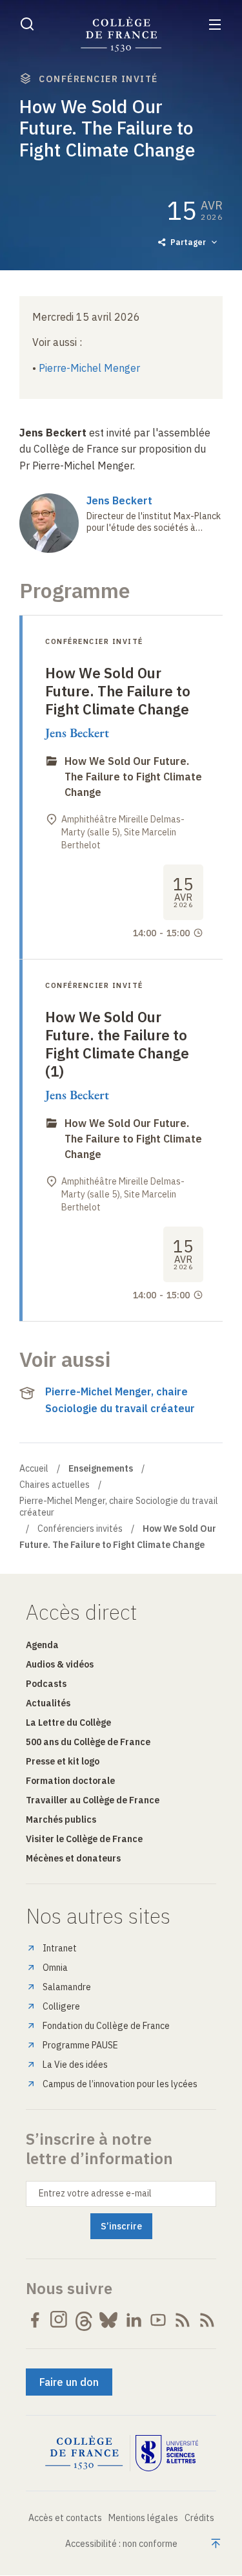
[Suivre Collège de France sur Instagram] (59, 2320)
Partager (188, 242)
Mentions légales (143, 2518)
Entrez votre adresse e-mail (95, 2193)
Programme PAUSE (80, 2045)
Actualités (48, 1703)
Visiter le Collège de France (84, 1839)
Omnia (55, 1968)
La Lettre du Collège (68, 1723)
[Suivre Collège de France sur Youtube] (158, 2320)
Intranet (60, 1948)
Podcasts (46, 1684)
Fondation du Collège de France (106, 2026)
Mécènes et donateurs (73, 1858)
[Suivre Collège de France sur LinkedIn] (134, 2320)
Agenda (42, 1645)
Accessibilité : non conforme (121, 2544)
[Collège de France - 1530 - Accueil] (121, 35)
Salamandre (67, 1987)
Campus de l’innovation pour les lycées (120, 2084)
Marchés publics (61, 1819)
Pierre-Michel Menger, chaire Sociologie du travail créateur (120, 1400)
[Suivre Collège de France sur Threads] (84, 2320)
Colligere (61, 2006)
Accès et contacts (65, 2518)
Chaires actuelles (55, 1485)
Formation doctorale (70, 1781)
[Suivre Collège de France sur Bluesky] (108, 2320)
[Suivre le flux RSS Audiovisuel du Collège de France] (207, 2320)
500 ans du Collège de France (88, 1742)
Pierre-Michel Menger (89, 368)
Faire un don (69, 2382)
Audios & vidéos (60, 1664)
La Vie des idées (75, 2065)
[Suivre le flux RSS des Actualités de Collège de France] (183, 2320)
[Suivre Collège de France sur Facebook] (35, 2320)
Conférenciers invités (80, 1529)
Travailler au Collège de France (93, 1800)
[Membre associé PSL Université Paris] (167, 2453)
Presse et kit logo (63, 1761)
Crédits (199, 2518)
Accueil (34, 1468)
